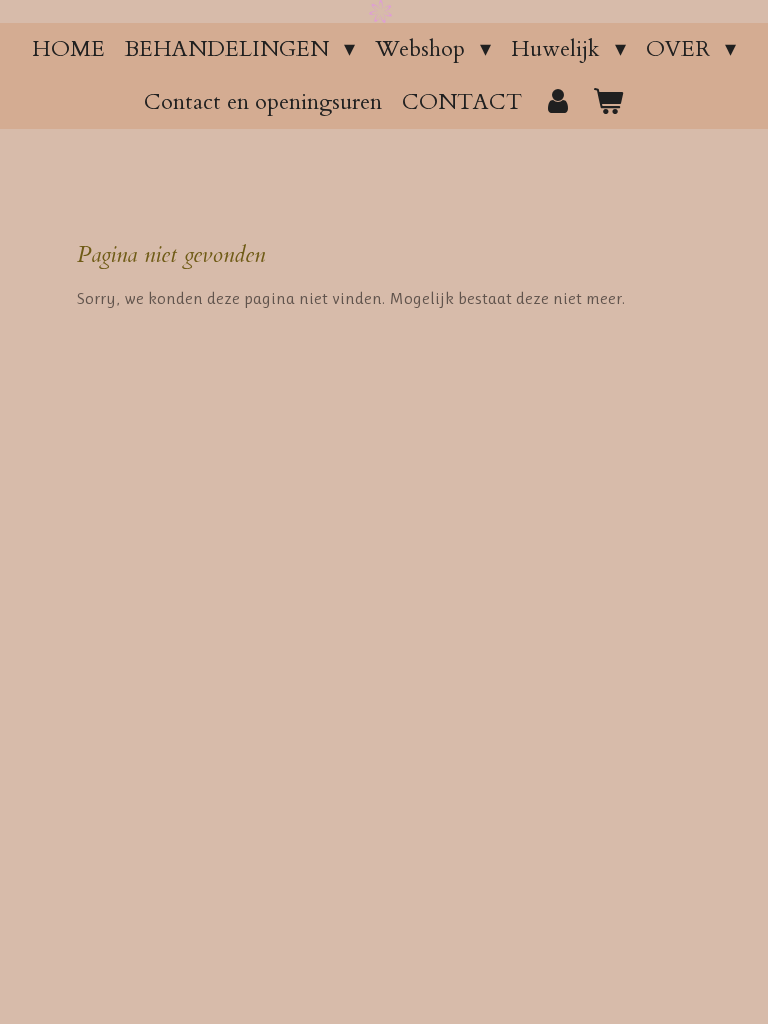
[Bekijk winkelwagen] (608, 102)
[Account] (557, 102)
